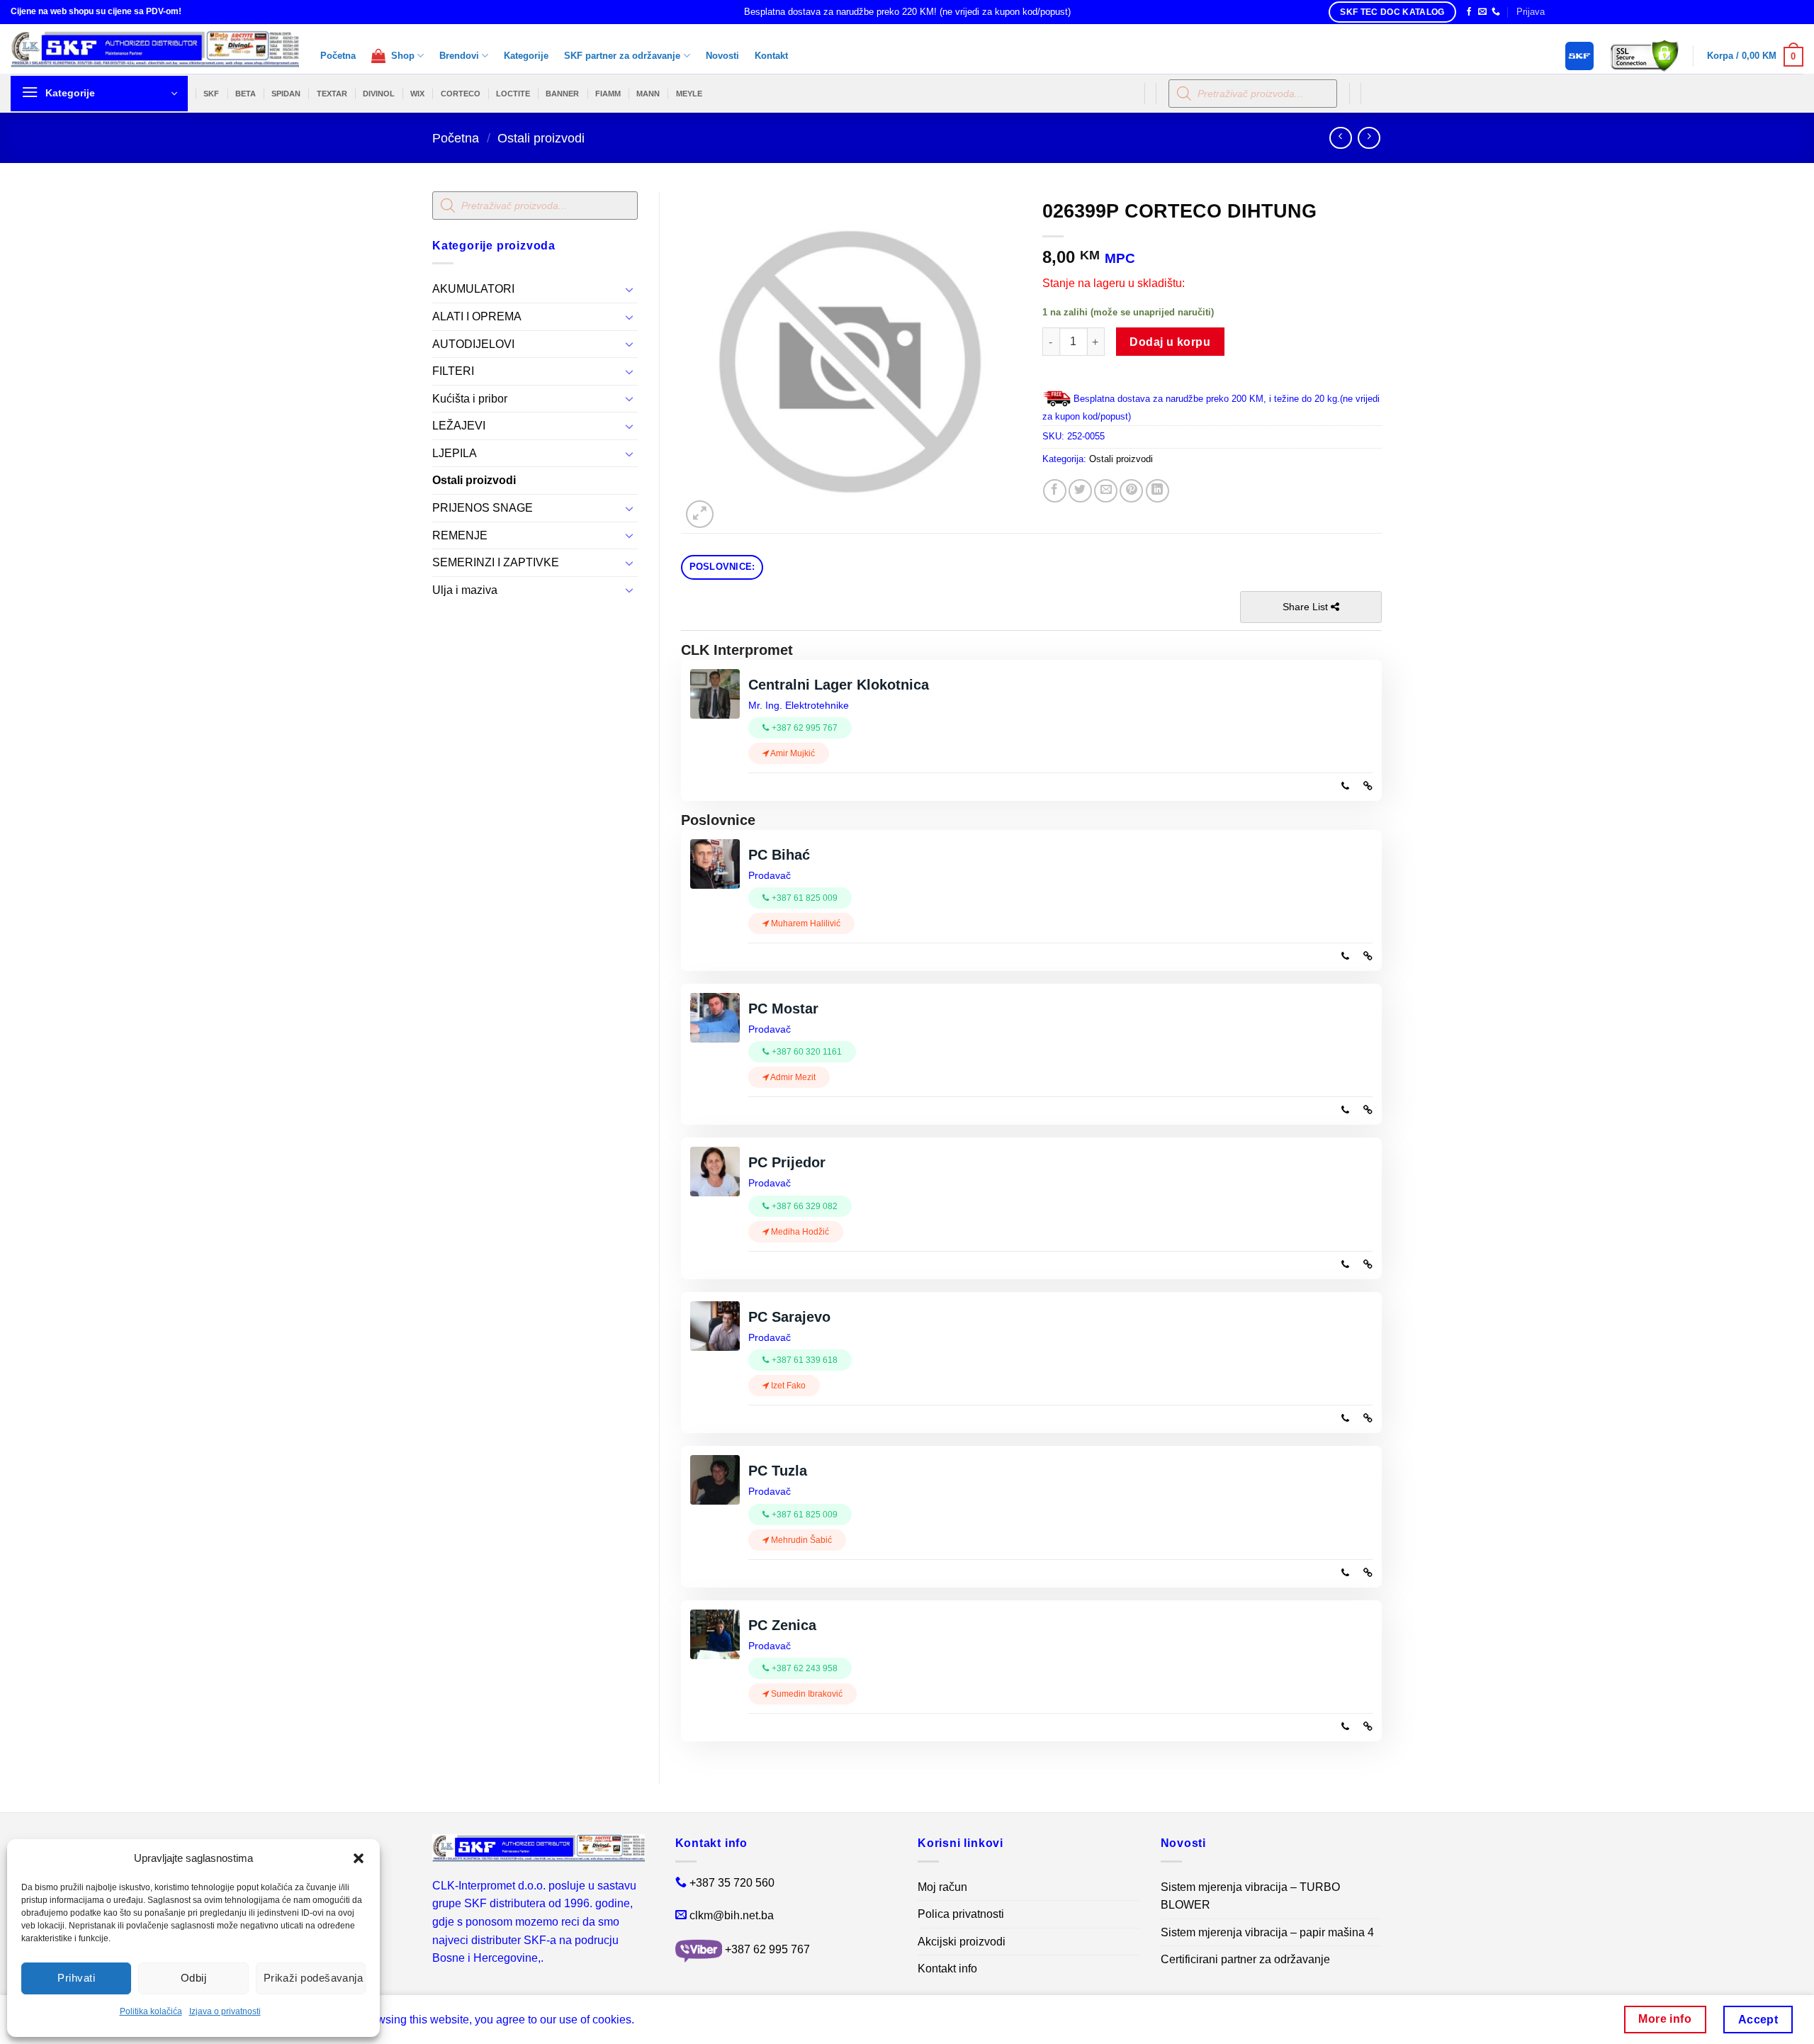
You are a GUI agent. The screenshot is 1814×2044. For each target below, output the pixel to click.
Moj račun (942, 1887)
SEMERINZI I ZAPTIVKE (496, 562)
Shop (400, 56)
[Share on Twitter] (1080, 491)
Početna (338, 56)
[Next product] (1340, 138)
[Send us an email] (1482, 12)
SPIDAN (286, 94)
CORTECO (461, 94)
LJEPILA (455, 453)
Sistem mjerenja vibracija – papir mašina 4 (1267, 1932)
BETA (246, 94)
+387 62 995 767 (767, 1950)
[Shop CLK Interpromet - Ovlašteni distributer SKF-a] (155, 49)
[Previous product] (1369, 138)
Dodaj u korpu (1170, 342)
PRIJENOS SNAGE (483, 508)
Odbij (193, 1978)
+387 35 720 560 (732, 1883)
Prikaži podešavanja (314, 1978)
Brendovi (459, 56)
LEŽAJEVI (459, 426)
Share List (1307, 607)
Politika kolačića (151, 2011)
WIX (417, 94)
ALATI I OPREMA (477, 316)
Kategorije (526, 56)
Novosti (722, 56)
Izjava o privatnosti (225, 2011)
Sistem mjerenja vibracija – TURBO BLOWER (1250, 1896)
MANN (648, 94)
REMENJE (460, 535)
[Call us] (1496, 12)
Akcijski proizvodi (962, 1942)
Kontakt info (947, 1969)
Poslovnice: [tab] (722, 567)
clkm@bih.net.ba (732, 1915)
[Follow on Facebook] (1469, 12)
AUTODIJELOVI (473, 344)
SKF (211, 94)
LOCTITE (513, 94)
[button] (359, 1858)
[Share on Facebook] (1055, 491)
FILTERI (453, 371)
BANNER (562, 94)
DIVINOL (379, 94)
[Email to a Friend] (1106, 491)
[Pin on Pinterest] (1131, 491)
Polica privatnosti (961, 1914)
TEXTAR (332, 94)
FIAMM (608, 94)
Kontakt (771, 56)
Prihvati (76, 1978)
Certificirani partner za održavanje (1245, 1959)
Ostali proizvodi (541, 138)
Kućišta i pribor (470, 399)
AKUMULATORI (473, 289)
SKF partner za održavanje (622, 56)
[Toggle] (629, 289)
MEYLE (689, 94)
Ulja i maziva (465, 590)
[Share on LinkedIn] (1157, 491)
